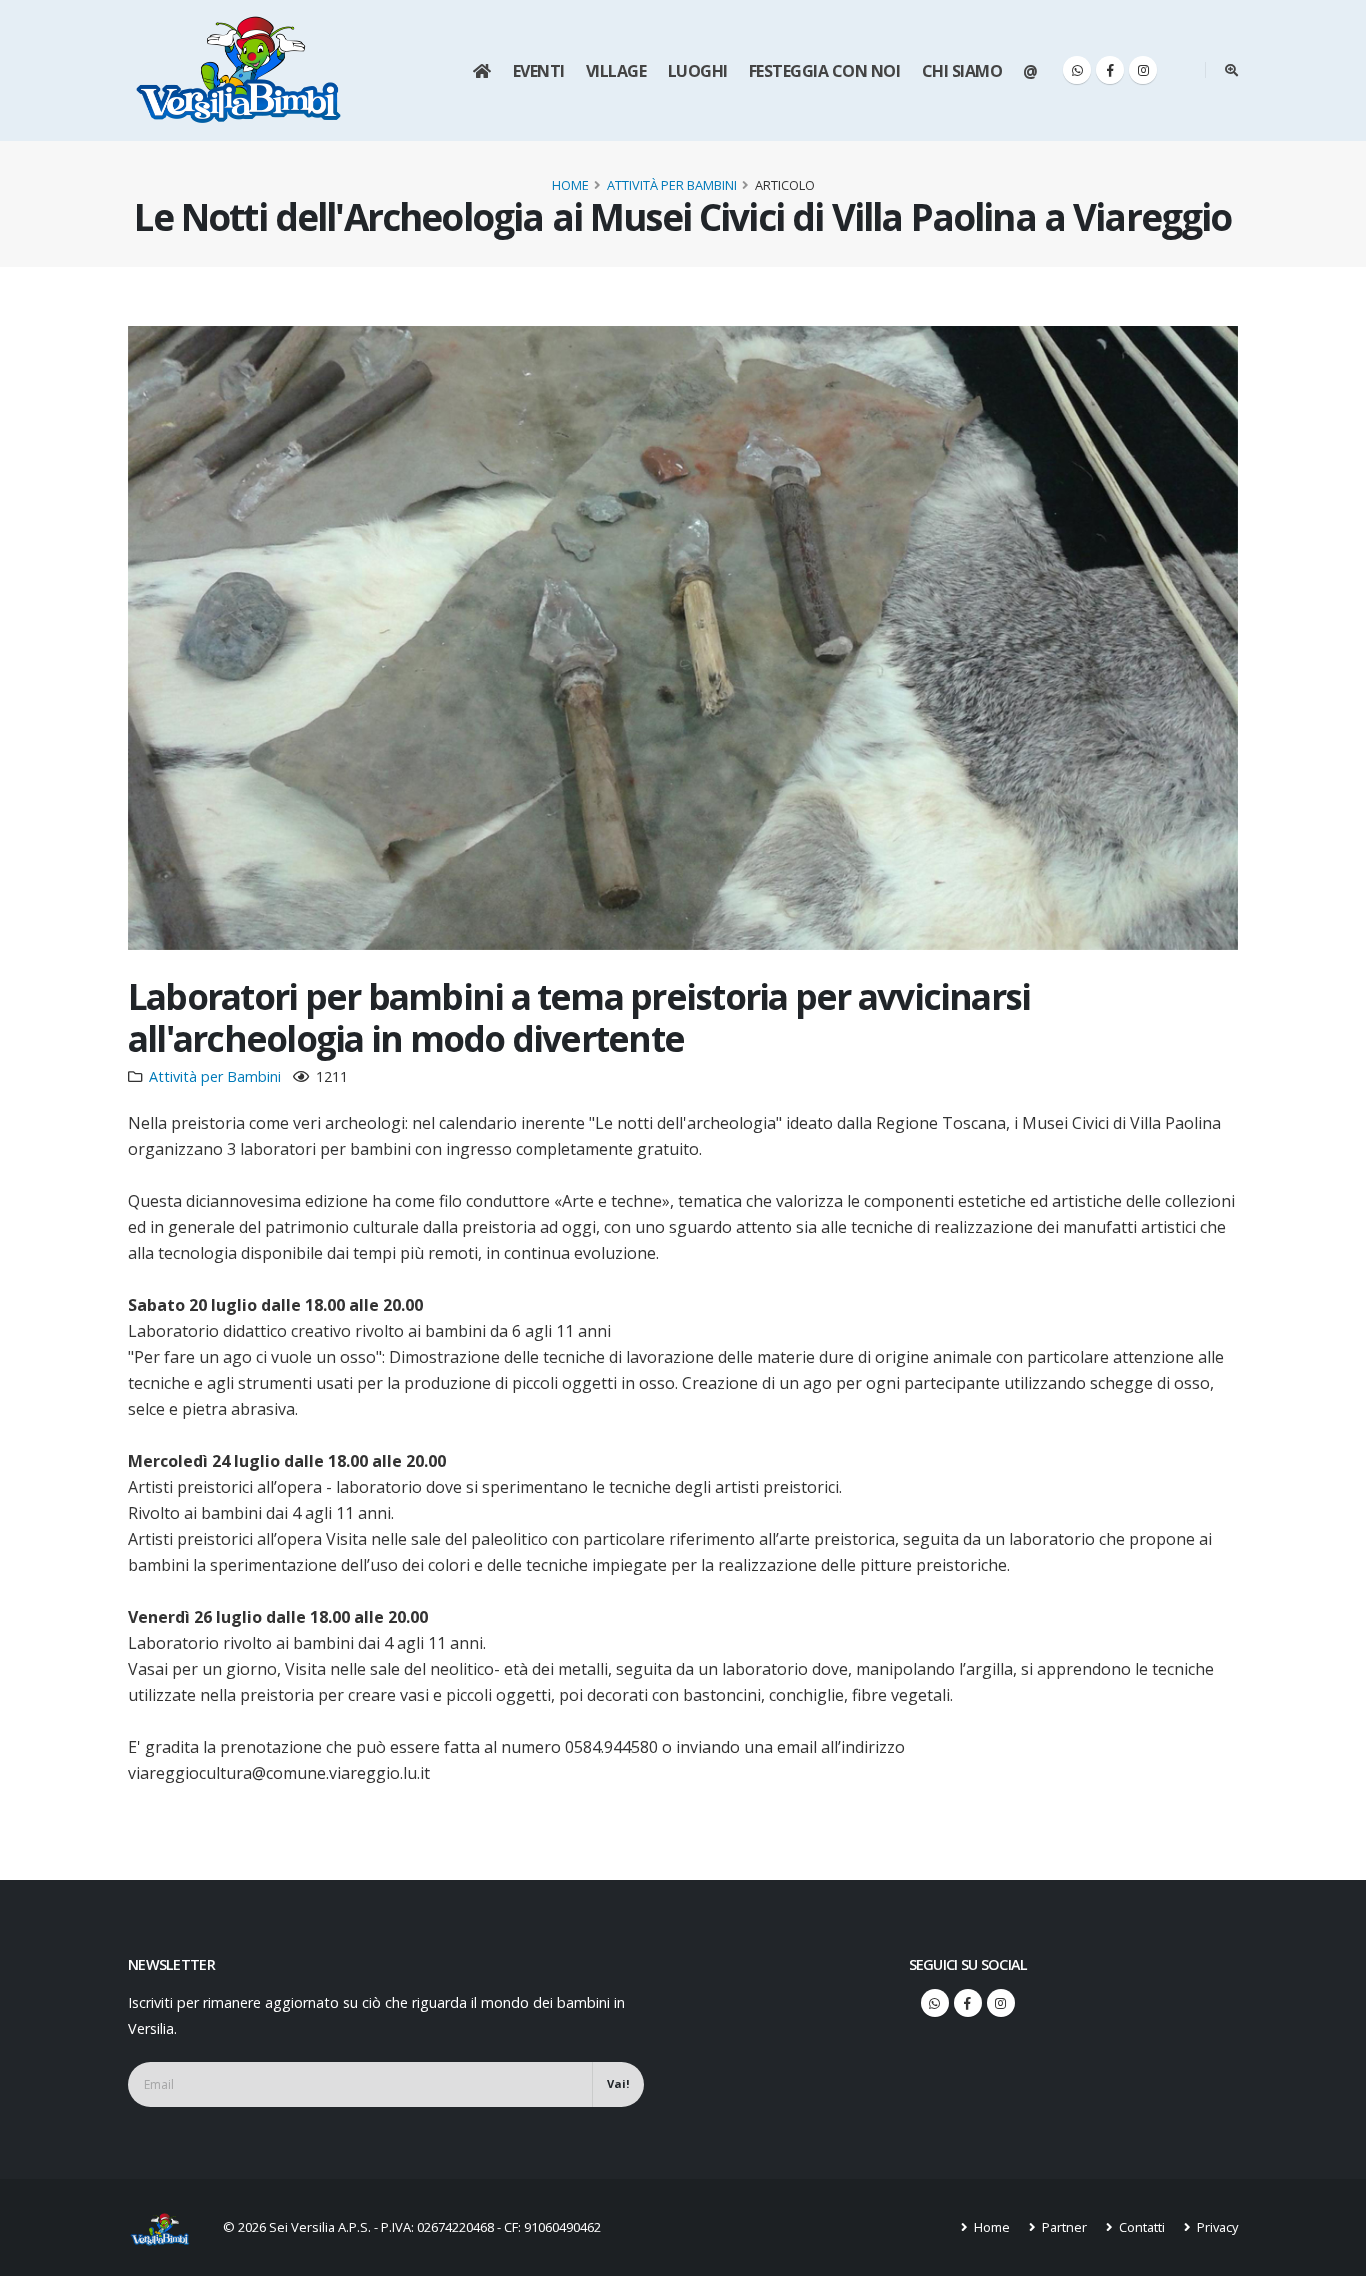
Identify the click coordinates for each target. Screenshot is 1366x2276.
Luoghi (698, 71)
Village (616, 71)
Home (570, 185)
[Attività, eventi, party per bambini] (168, 2227)
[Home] (481, 71)
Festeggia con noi (825, 71)
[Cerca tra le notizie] (1231, 70)
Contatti (1140, 2227)
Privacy (1216, 2227)
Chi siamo (962, 71)
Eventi (539, 71)
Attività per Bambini (672, 185)
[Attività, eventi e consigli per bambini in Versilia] (239, 70)
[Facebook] (1110, 70)
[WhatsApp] (1077, 70)
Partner (1063, 2227)
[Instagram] (1143, 70)
